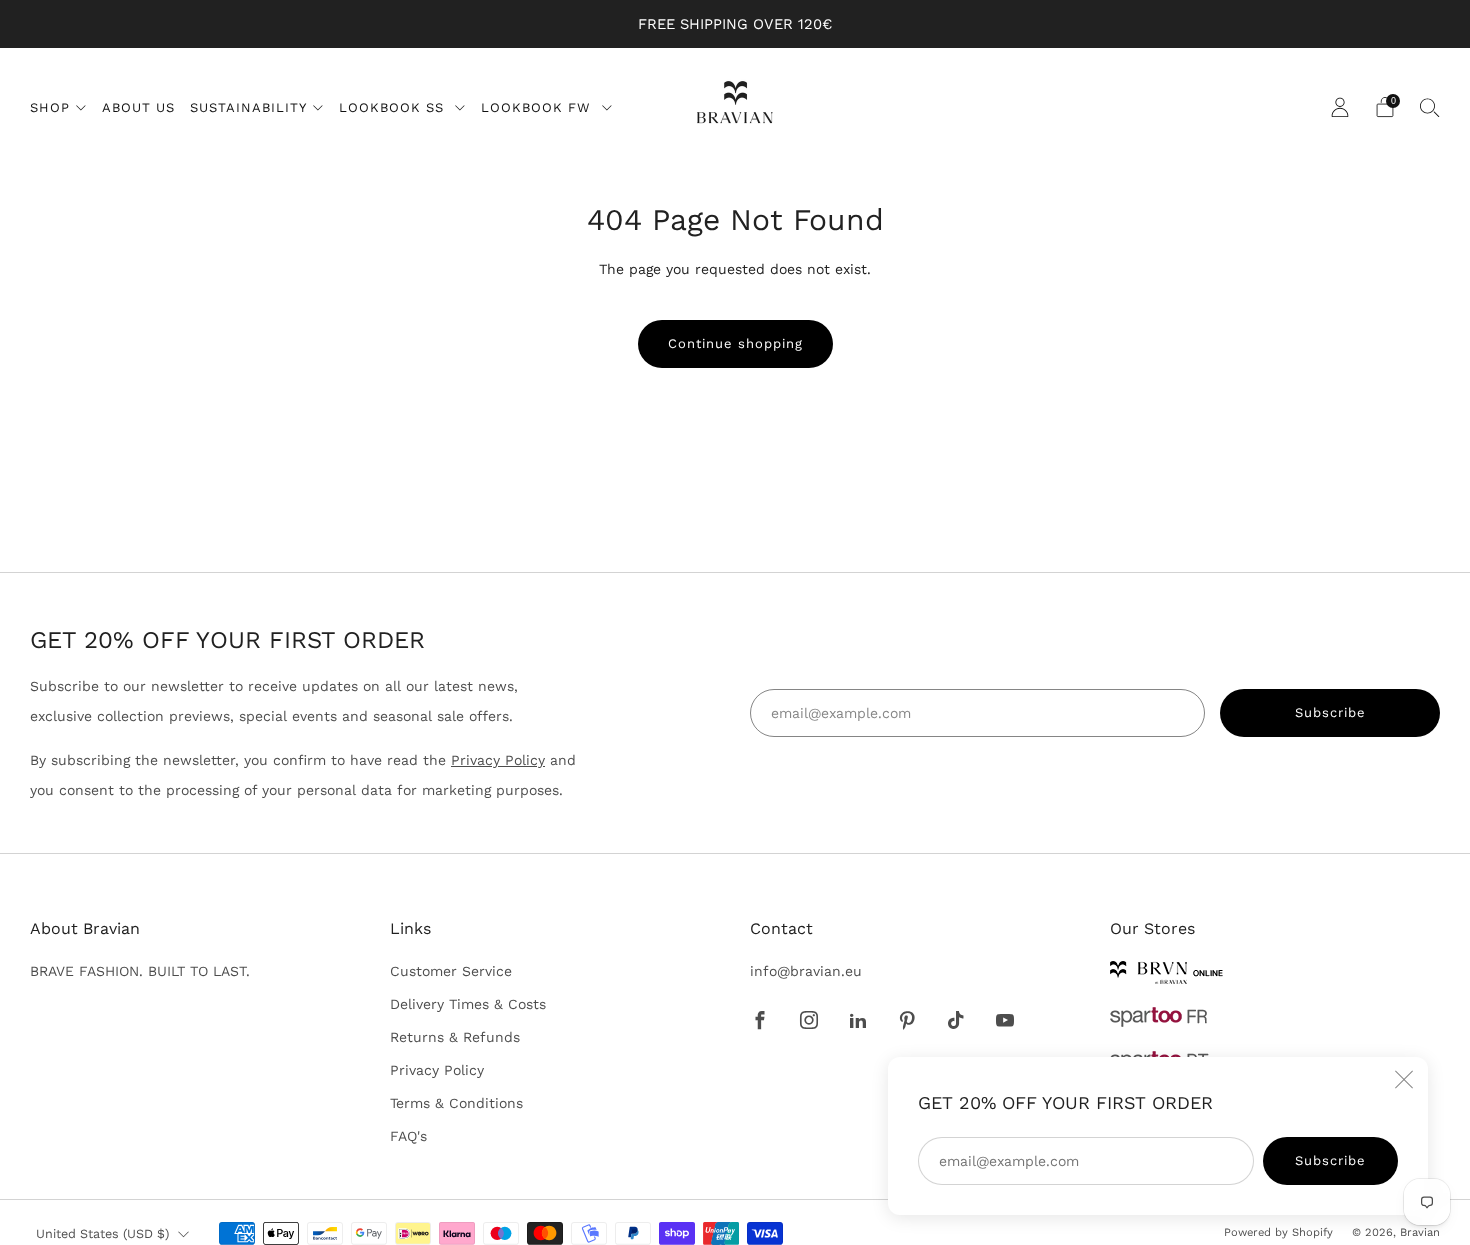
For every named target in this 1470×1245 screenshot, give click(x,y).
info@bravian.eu (806, 971)
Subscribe (1330, 1160)
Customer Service (451, 971)
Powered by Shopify (1278, 1232)
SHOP (50, 107)
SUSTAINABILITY (248, 107)
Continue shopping (735, 343)
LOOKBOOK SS (394, 107)
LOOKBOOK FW (538, 107)
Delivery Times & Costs (468, 1004)
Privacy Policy (498, 760)
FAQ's (408, 1136)
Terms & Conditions (456, 1103)
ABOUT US (138, 107)
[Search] (1430, 107)
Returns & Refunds (455, 1037)
